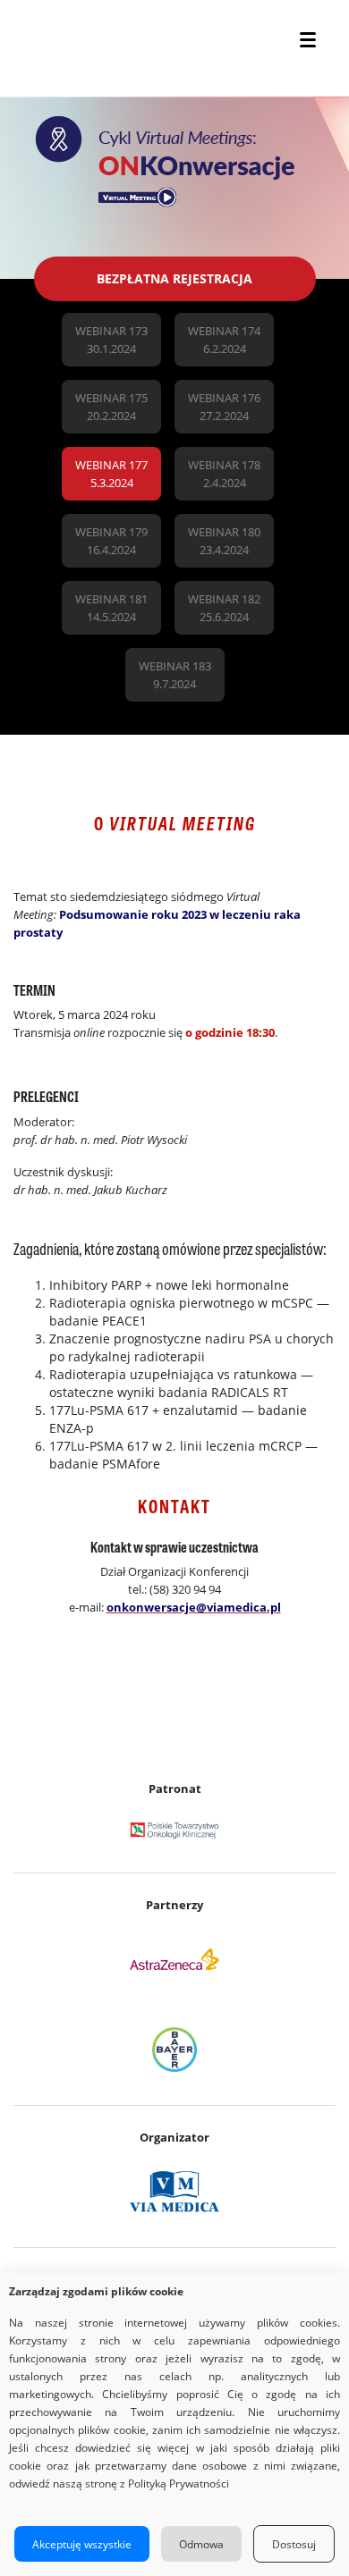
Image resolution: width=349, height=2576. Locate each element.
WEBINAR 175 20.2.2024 (111, 407)
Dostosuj (294, 2544)
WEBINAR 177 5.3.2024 (111, 474)
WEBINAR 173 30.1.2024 (111, 340)
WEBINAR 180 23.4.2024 (224, 541)
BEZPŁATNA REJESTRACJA (174, 278)
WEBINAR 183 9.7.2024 (175, 675)
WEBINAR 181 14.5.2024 (111, 608)
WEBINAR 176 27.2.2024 (224, 407)
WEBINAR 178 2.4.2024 (224, 474)
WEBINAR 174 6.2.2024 (224, 340)
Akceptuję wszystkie (82, 2544)
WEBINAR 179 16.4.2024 (111, 541)
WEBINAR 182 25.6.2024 (224, 608)
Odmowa (201, 2544)
